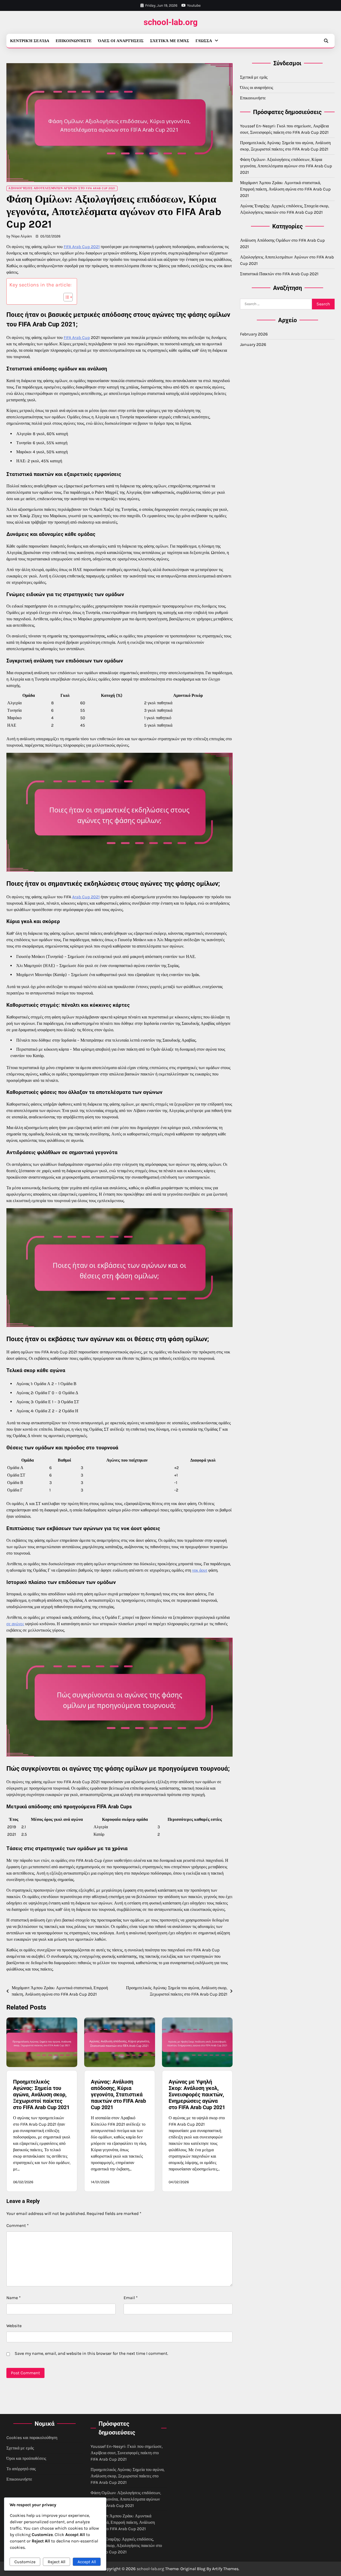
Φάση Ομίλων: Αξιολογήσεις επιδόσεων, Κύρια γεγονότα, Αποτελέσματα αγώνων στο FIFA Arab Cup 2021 (286, 166)
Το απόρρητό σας (21, 2469)
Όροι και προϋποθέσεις (26, 2458)
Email (131, 2298)
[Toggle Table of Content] (65, 297)
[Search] (326, 41)
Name (14, 2298)
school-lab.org (171, 22)
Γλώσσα (204, 41)
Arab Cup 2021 (86, 897)
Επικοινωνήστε (74, 41)
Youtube (194, 5)
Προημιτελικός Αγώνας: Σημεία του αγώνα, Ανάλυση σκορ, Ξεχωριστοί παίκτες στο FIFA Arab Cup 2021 (41, 2094)
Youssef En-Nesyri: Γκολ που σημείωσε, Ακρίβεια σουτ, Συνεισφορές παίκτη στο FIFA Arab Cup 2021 (127, 2453)
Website (14, 2326)
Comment (18, 2225)
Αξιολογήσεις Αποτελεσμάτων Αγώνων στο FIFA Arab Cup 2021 (62, 188)
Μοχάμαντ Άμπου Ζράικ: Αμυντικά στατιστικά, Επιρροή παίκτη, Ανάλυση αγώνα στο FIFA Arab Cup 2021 (285, 189)
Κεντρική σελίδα (30, 41)
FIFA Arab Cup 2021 (82, 247)
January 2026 (253, 344)
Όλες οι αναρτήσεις (121, 41)
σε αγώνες (15, 1624)
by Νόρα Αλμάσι (19, 236)
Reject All (56, 2562)
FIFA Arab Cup (77, 337)
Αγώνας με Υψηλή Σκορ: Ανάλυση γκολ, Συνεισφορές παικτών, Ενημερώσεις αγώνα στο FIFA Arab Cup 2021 (197, 2094)
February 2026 (254, 334)
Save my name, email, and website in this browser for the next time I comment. (91, 2353)
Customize (25, 2562)
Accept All (87, 2562)
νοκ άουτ (200, 1570)
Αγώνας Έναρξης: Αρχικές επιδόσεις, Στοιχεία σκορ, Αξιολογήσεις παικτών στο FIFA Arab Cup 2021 (126, 2545)
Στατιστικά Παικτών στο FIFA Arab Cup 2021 (279, 274)
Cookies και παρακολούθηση (32, 2438)
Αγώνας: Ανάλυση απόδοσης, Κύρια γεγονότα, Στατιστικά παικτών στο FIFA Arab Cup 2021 (118, 2094)
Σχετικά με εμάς (170, 41)
